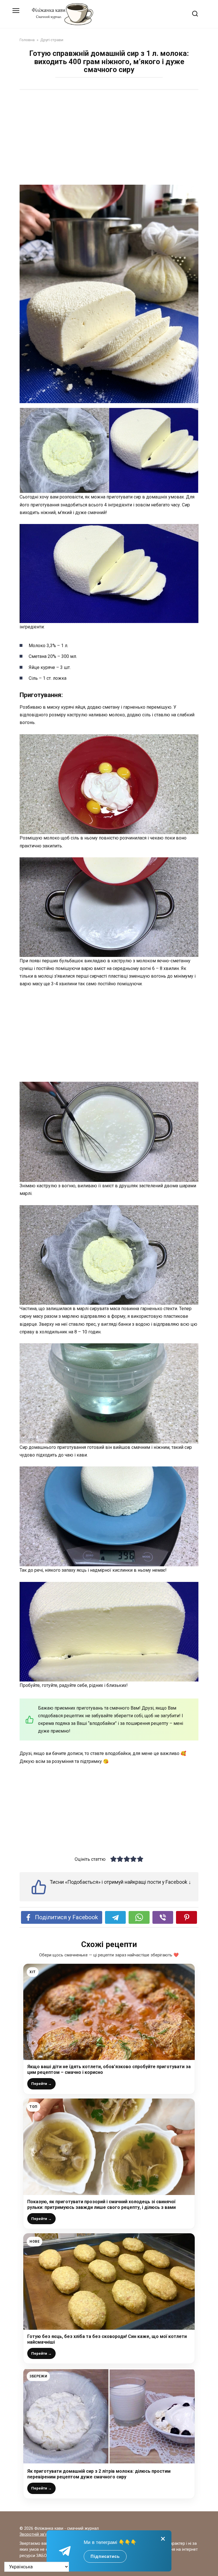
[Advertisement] (109, 138)
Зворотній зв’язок (37, 2534)
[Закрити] (163, 2539)
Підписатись (105, 2556)
